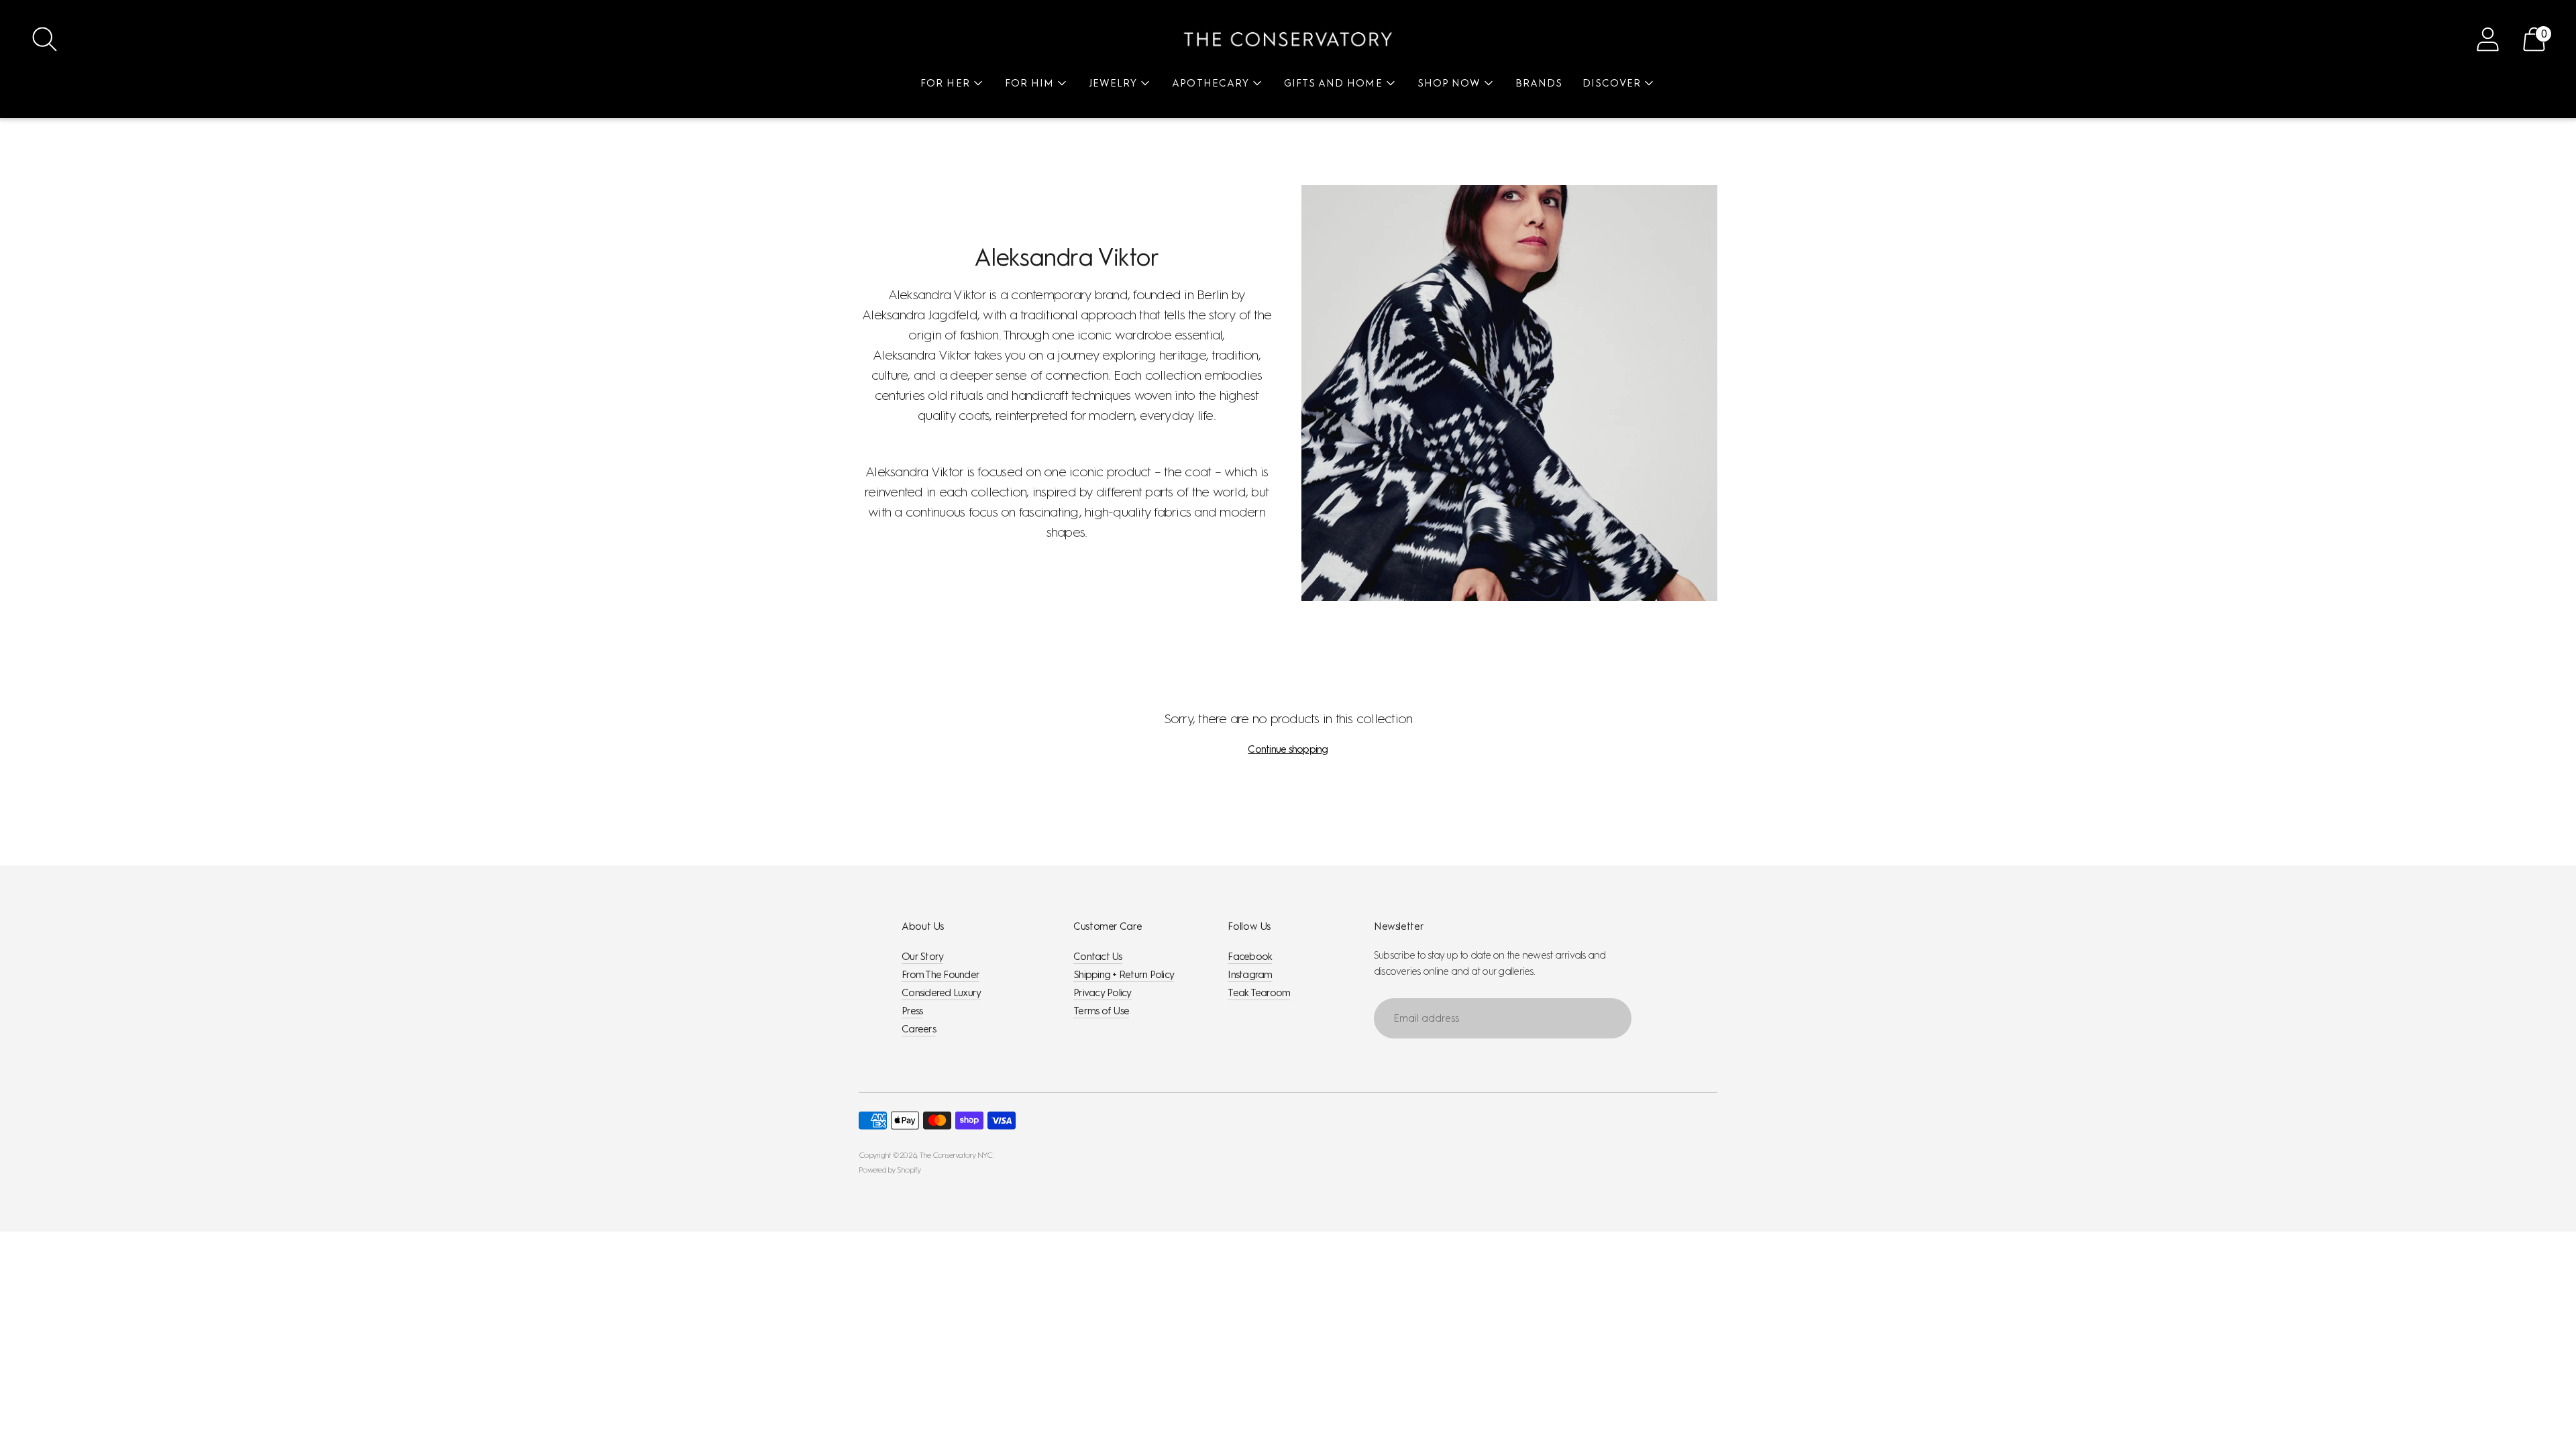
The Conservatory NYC (956, 1155)
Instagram (1250, 975)
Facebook (1250, 957)
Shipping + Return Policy (1124, 975)
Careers (919, 1029)
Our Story (922, 957)
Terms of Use (1101, 1011)
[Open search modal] (45, 39)
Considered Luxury (941, 993)
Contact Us (1098, 957)
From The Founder (941, 975)
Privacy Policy (1103, 993)
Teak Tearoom (1259, 993)
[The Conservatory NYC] (1288, 39)
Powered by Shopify (890, 1170)
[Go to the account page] (2488, 39)
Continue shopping (1288, 749)
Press (912, 1011)
